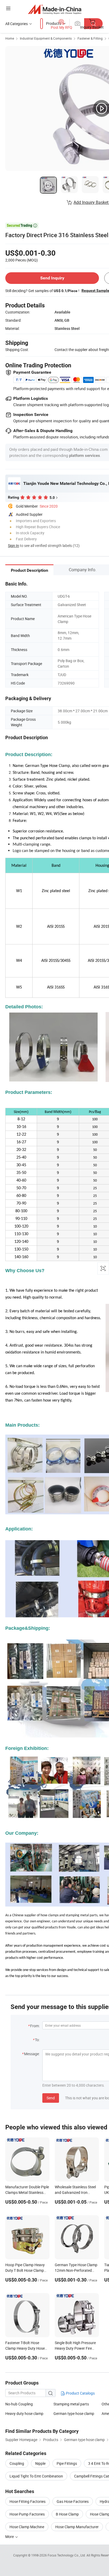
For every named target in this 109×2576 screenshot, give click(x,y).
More (10, 2537)
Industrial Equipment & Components (46, 38)
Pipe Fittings (67, 2463)
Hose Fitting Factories (28, 2501)
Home (10, 38)
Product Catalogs (80, 2393)
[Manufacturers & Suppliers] (55, 9)
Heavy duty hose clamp (24, 2413)
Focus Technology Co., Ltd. (67, 2555)
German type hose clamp (74, 2413)
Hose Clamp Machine (27, 2527)
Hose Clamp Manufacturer (77, 2527)
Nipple (40, 2463)
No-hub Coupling (19, 2404)
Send (51, 2098)
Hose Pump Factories (27, 2514)
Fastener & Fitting (90, 38)
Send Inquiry (52, 278)
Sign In (13, 545)
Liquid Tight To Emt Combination (36, 2476)
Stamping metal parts (71, 2404)
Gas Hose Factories (73, 2501)
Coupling (17, 2463)
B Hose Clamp (67, 2514)
